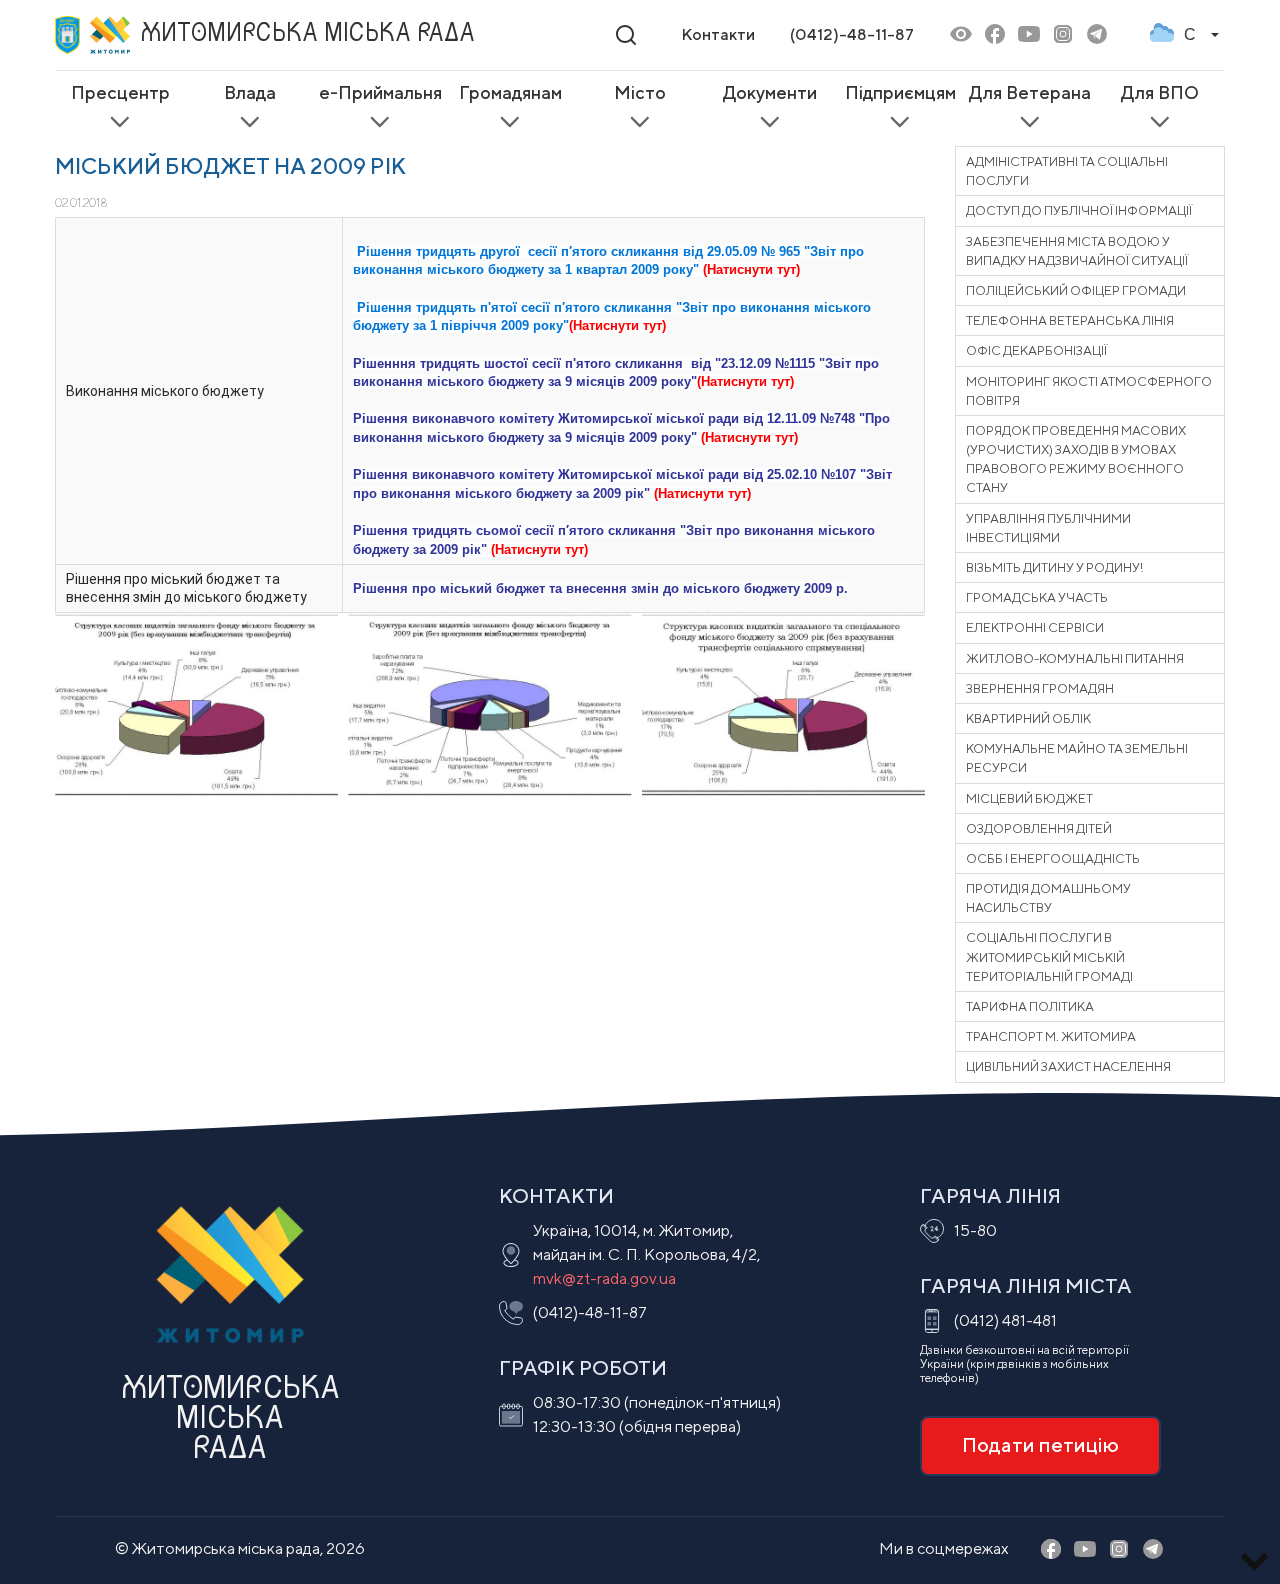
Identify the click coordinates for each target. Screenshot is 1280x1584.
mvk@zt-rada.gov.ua (604, 1278)
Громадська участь (1037, 597)
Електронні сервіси (1035, 627)
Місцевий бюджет (1029, 798)
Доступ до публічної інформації (1079, 210)
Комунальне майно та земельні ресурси (1077, 758)
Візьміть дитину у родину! (1054, 567)
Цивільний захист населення (1068, 1066)
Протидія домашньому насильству (1048, 898)
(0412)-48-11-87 (852, 34)
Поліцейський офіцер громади (1076, 290)
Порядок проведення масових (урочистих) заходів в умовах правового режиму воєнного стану (1076, 459)
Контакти (718, 34)
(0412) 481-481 (1005, 1320)
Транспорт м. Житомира (1051, 1036)
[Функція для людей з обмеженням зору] (961, 35)
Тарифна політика (1030, 1006)
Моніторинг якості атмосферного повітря (1089, 391)
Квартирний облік (1028, 718)
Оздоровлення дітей (1039, 828)
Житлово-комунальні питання (1075, 658)
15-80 (975, 1230)
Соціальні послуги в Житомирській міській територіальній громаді (1049, 956)
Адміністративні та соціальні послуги (1067, 171)
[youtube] (1029, 35)
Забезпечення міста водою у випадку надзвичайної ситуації (1077, 251)
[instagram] (1063, 35)
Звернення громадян (1040, 688)
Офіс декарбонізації (1036, 350)
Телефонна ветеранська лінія (1070, 320)
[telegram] (1097, 35)
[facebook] (995, 35)
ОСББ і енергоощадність (1053, 858)
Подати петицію (1040, 1444)
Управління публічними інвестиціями (1048, 528)
